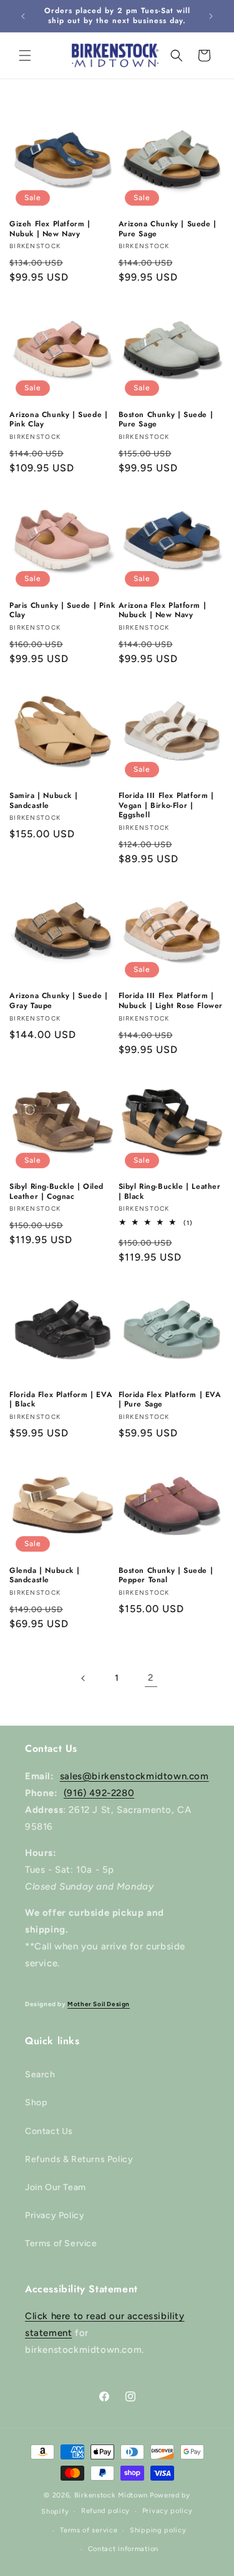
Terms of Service (61, 2243)
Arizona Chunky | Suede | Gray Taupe (58, 1001)
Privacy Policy (55, 2215)
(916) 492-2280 (99, 1793)
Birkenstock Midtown (111, 2495)
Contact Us (49, 2131)
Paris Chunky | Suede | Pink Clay (62, 611)
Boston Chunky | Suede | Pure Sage (166, 420)
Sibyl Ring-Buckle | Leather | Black (170, 1192)
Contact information (123, 2549)
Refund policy (105, 2511)
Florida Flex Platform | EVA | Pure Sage (170, 1400)
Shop (36, 2103)
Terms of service (89, 2530)
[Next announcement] (211, 16)
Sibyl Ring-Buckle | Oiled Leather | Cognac (56, 1192)
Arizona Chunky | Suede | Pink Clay (58, 420)
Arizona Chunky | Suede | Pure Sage (168, 229)
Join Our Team (56, 2187)
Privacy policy (168, 2511)
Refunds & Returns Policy (79, 2159)
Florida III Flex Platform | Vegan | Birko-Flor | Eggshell (166, 806)
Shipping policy (158, 2530)
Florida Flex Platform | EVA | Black (61, 1400)
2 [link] (151, 1678)
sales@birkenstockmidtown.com (134, 1776)
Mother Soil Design (99, 2004)
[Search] (177, 55)
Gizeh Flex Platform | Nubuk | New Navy (50, 229)
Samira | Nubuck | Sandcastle (43, 801)
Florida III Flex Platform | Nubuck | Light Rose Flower (171, 1001)
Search (40, 2074)
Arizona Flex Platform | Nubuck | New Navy (163, 611)
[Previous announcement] (23, 16)
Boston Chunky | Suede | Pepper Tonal (166, 1576)
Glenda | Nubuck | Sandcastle (44, 1576)
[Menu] (25, 55)
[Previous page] (84, 1678)
